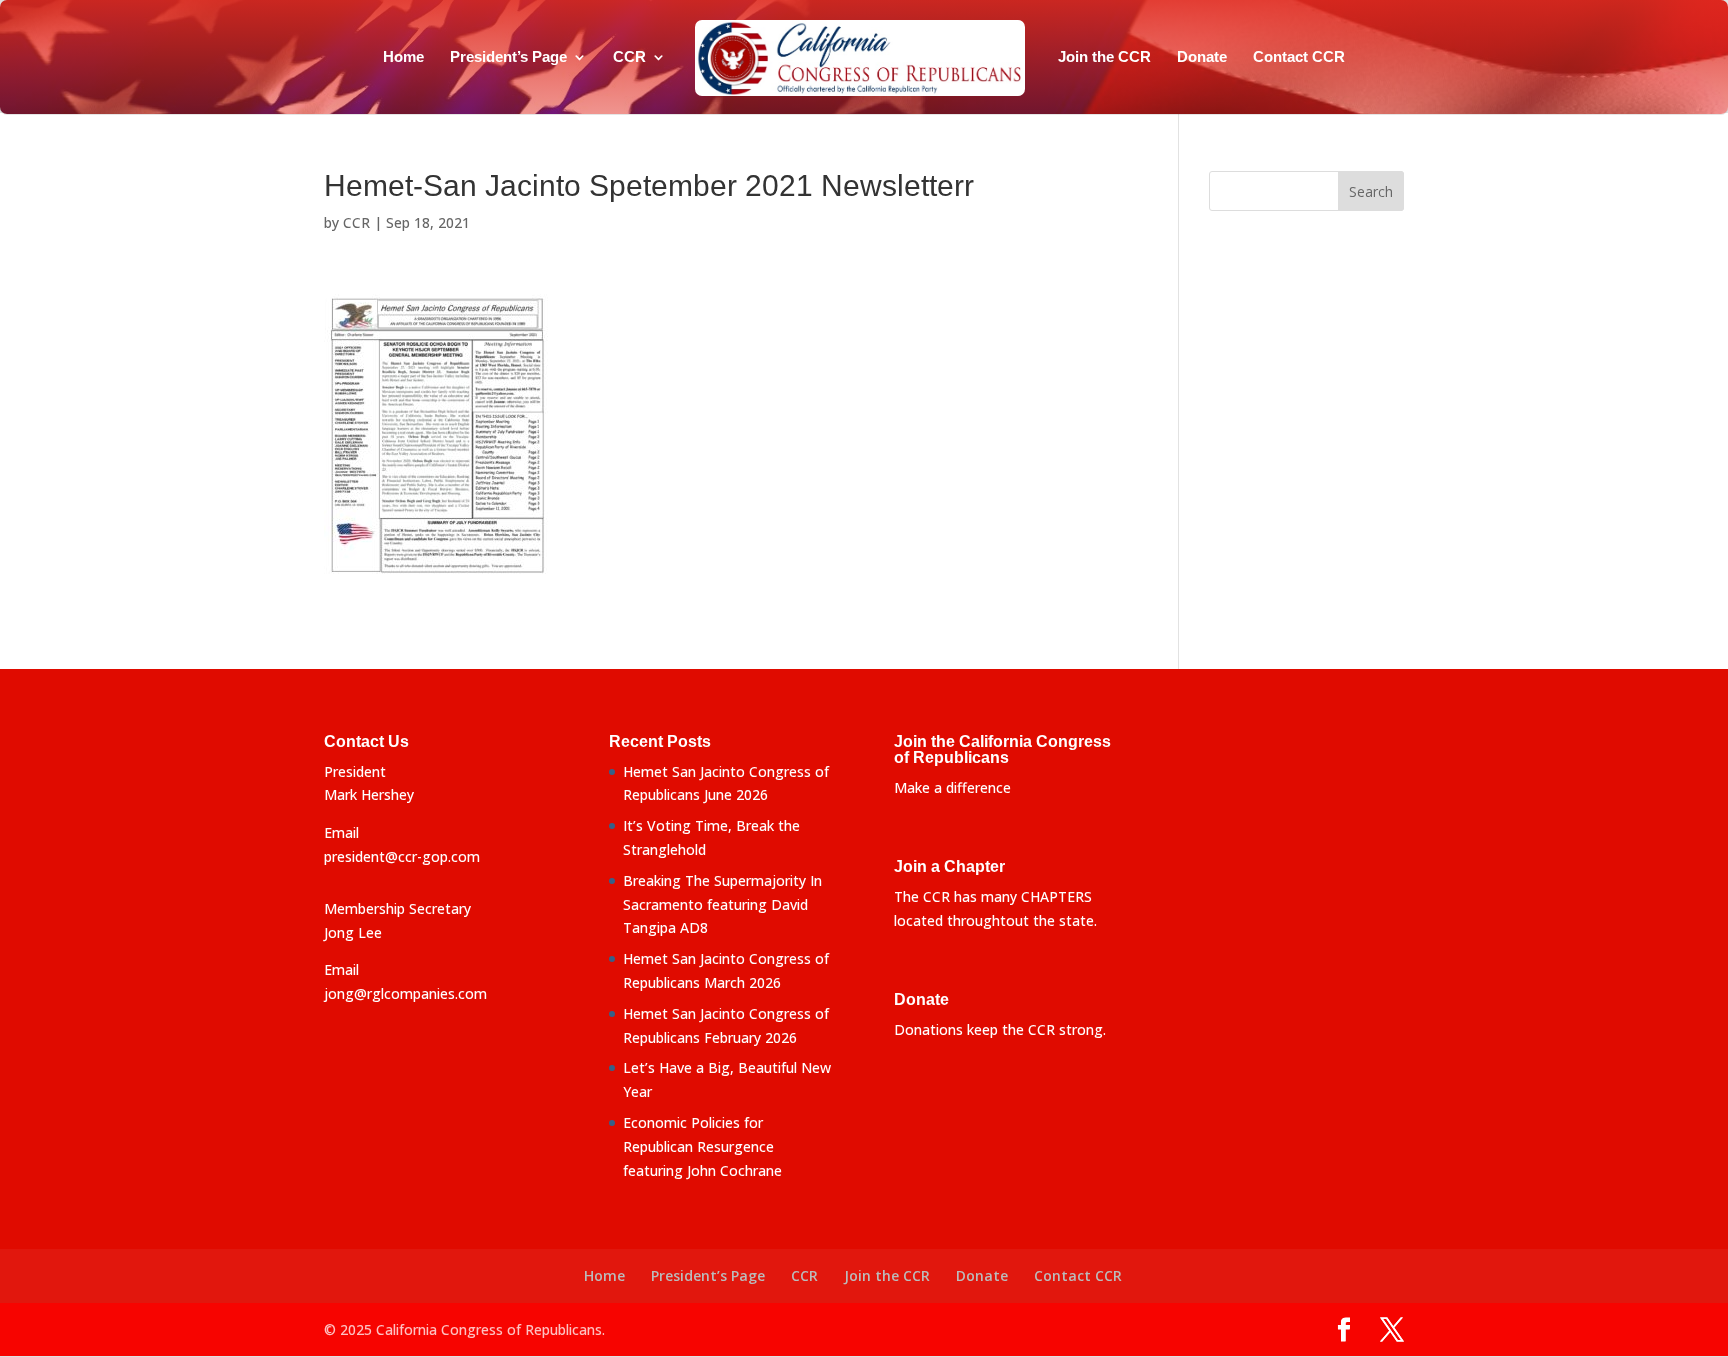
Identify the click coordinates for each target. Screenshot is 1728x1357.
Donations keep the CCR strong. (1000, 1029)
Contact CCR (1299, 57)
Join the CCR (1104, 57)
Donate (1202, 57)
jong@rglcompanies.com (405, 993)
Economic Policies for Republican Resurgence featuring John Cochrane (702, 1146)
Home (403, 57)
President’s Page (508, 57)
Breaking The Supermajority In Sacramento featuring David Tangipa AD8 (722, 904)
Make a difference (952, 787)
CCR (629, 57)
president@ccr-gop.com (402, 856)
